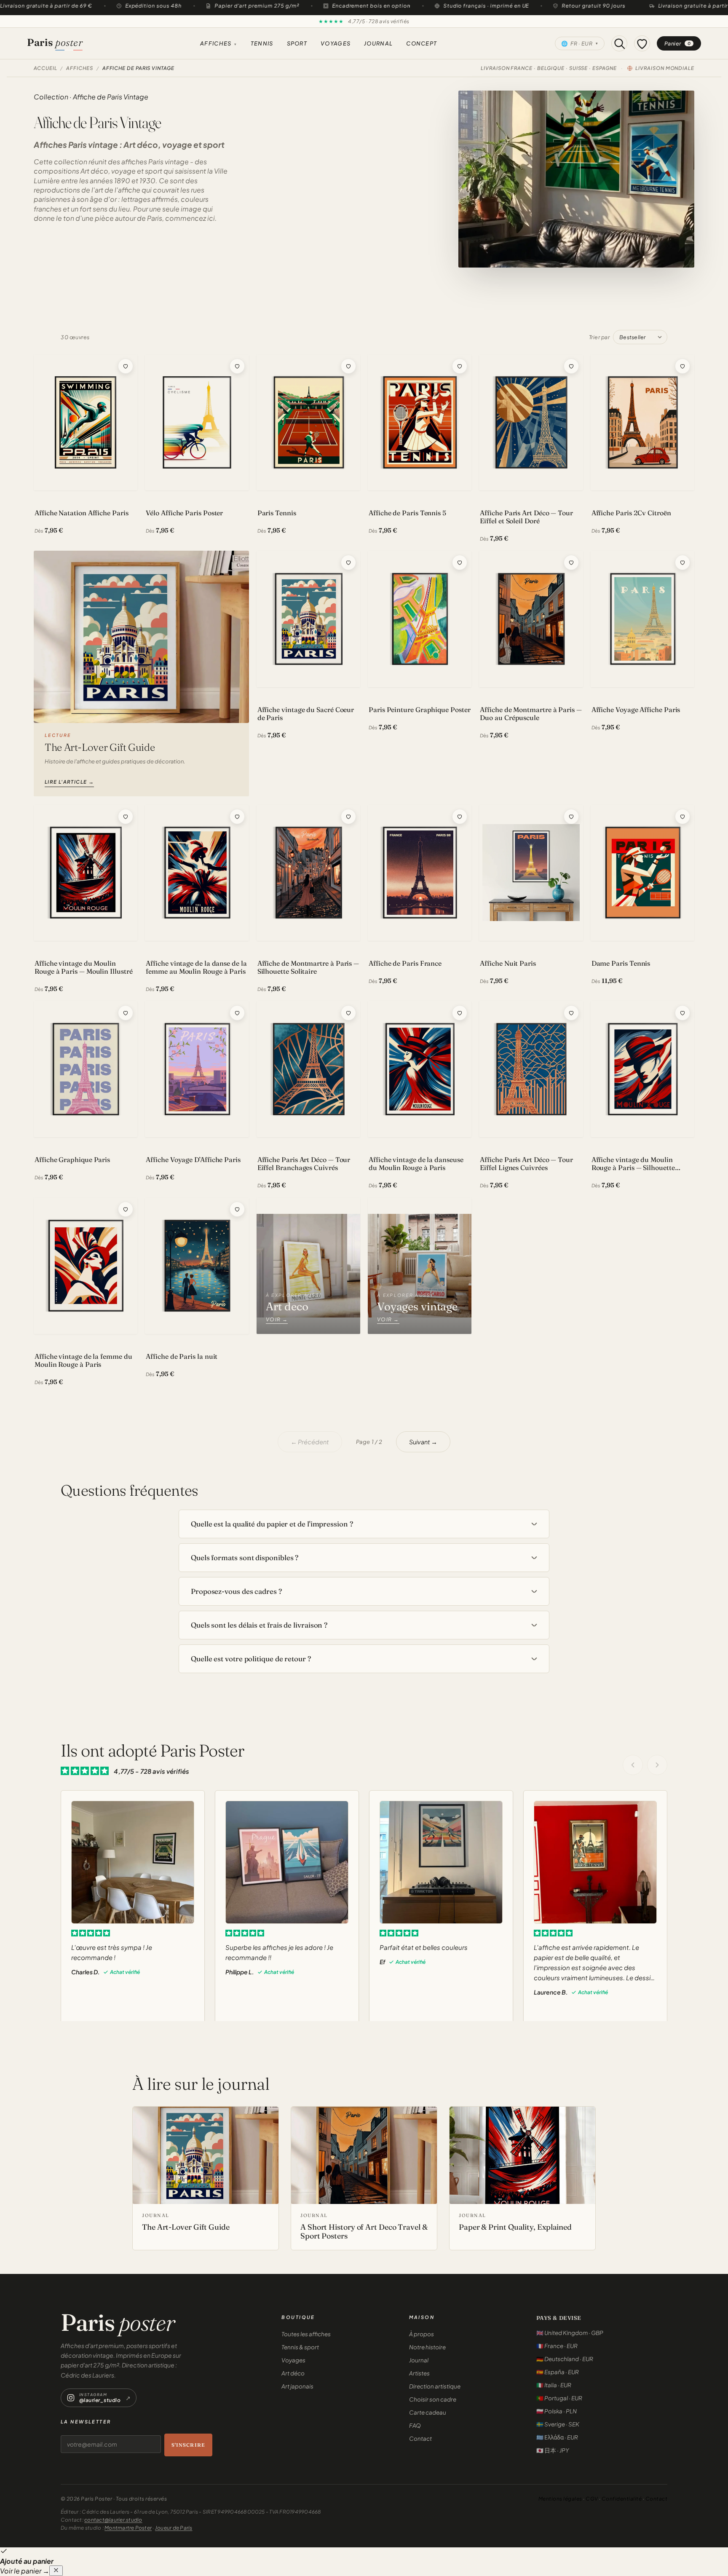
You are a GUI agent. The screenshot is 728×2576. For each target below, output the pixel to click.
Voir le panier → (25, 2571)
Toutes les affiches (306, 2334)
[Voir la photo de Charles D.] (133, 1862)
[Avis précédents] (633, 1765)
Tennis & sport (300, 2347)
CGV (592, 2499)
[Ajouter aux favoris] (126, 366)
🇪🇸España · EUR (558, 2372)
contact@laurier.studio (113, 2520)
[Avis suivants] (657, 1765)
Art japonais (297, 2386)
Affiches (219, 43)
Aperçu (57, 481)
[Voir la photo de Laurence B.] (595, 1862)
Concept (422, 43)
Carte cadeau (428, 2412)
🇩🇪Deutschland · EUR (565, 2359)
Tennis (262, 43)
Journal (378, 43)
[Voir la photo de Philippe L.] (287, 1862)
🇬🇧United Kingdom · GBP (570, 2333)
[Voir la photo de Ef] (441, 1862)
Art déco (293, 2373)
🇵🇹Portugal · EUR (559, 2398)
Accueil (45, 68)
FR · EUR (580, 43)
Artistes (419, 2373)
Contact (420, 2438)
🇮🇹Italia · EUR (554, 2385)
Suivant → (423, 1442)
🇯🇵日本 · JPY (553, 2450)
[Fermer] (56, 2571)
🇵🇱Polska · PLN (557, 2411)
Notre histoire (427, 2347)
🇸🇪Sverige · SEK (558, 2424)
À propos (422, 2334)
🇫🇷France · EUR (557, 2346)
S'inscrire (189, 2445)
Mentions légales (560, 2499)
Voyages (336, 43)
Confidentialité (622, 2499)
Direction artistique (435, 2386)
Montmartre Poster (128, 2528)
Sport (297, 43)
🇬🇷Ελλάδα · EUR (557, 2437)
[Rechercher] (619, 43)
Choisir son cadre (433, 2399)
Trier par (600, 337)
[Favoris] (642, 43)
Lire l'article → (69, 782)
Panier (678, 43)
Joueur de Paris (174, 2528)
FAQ (415, 2425)
